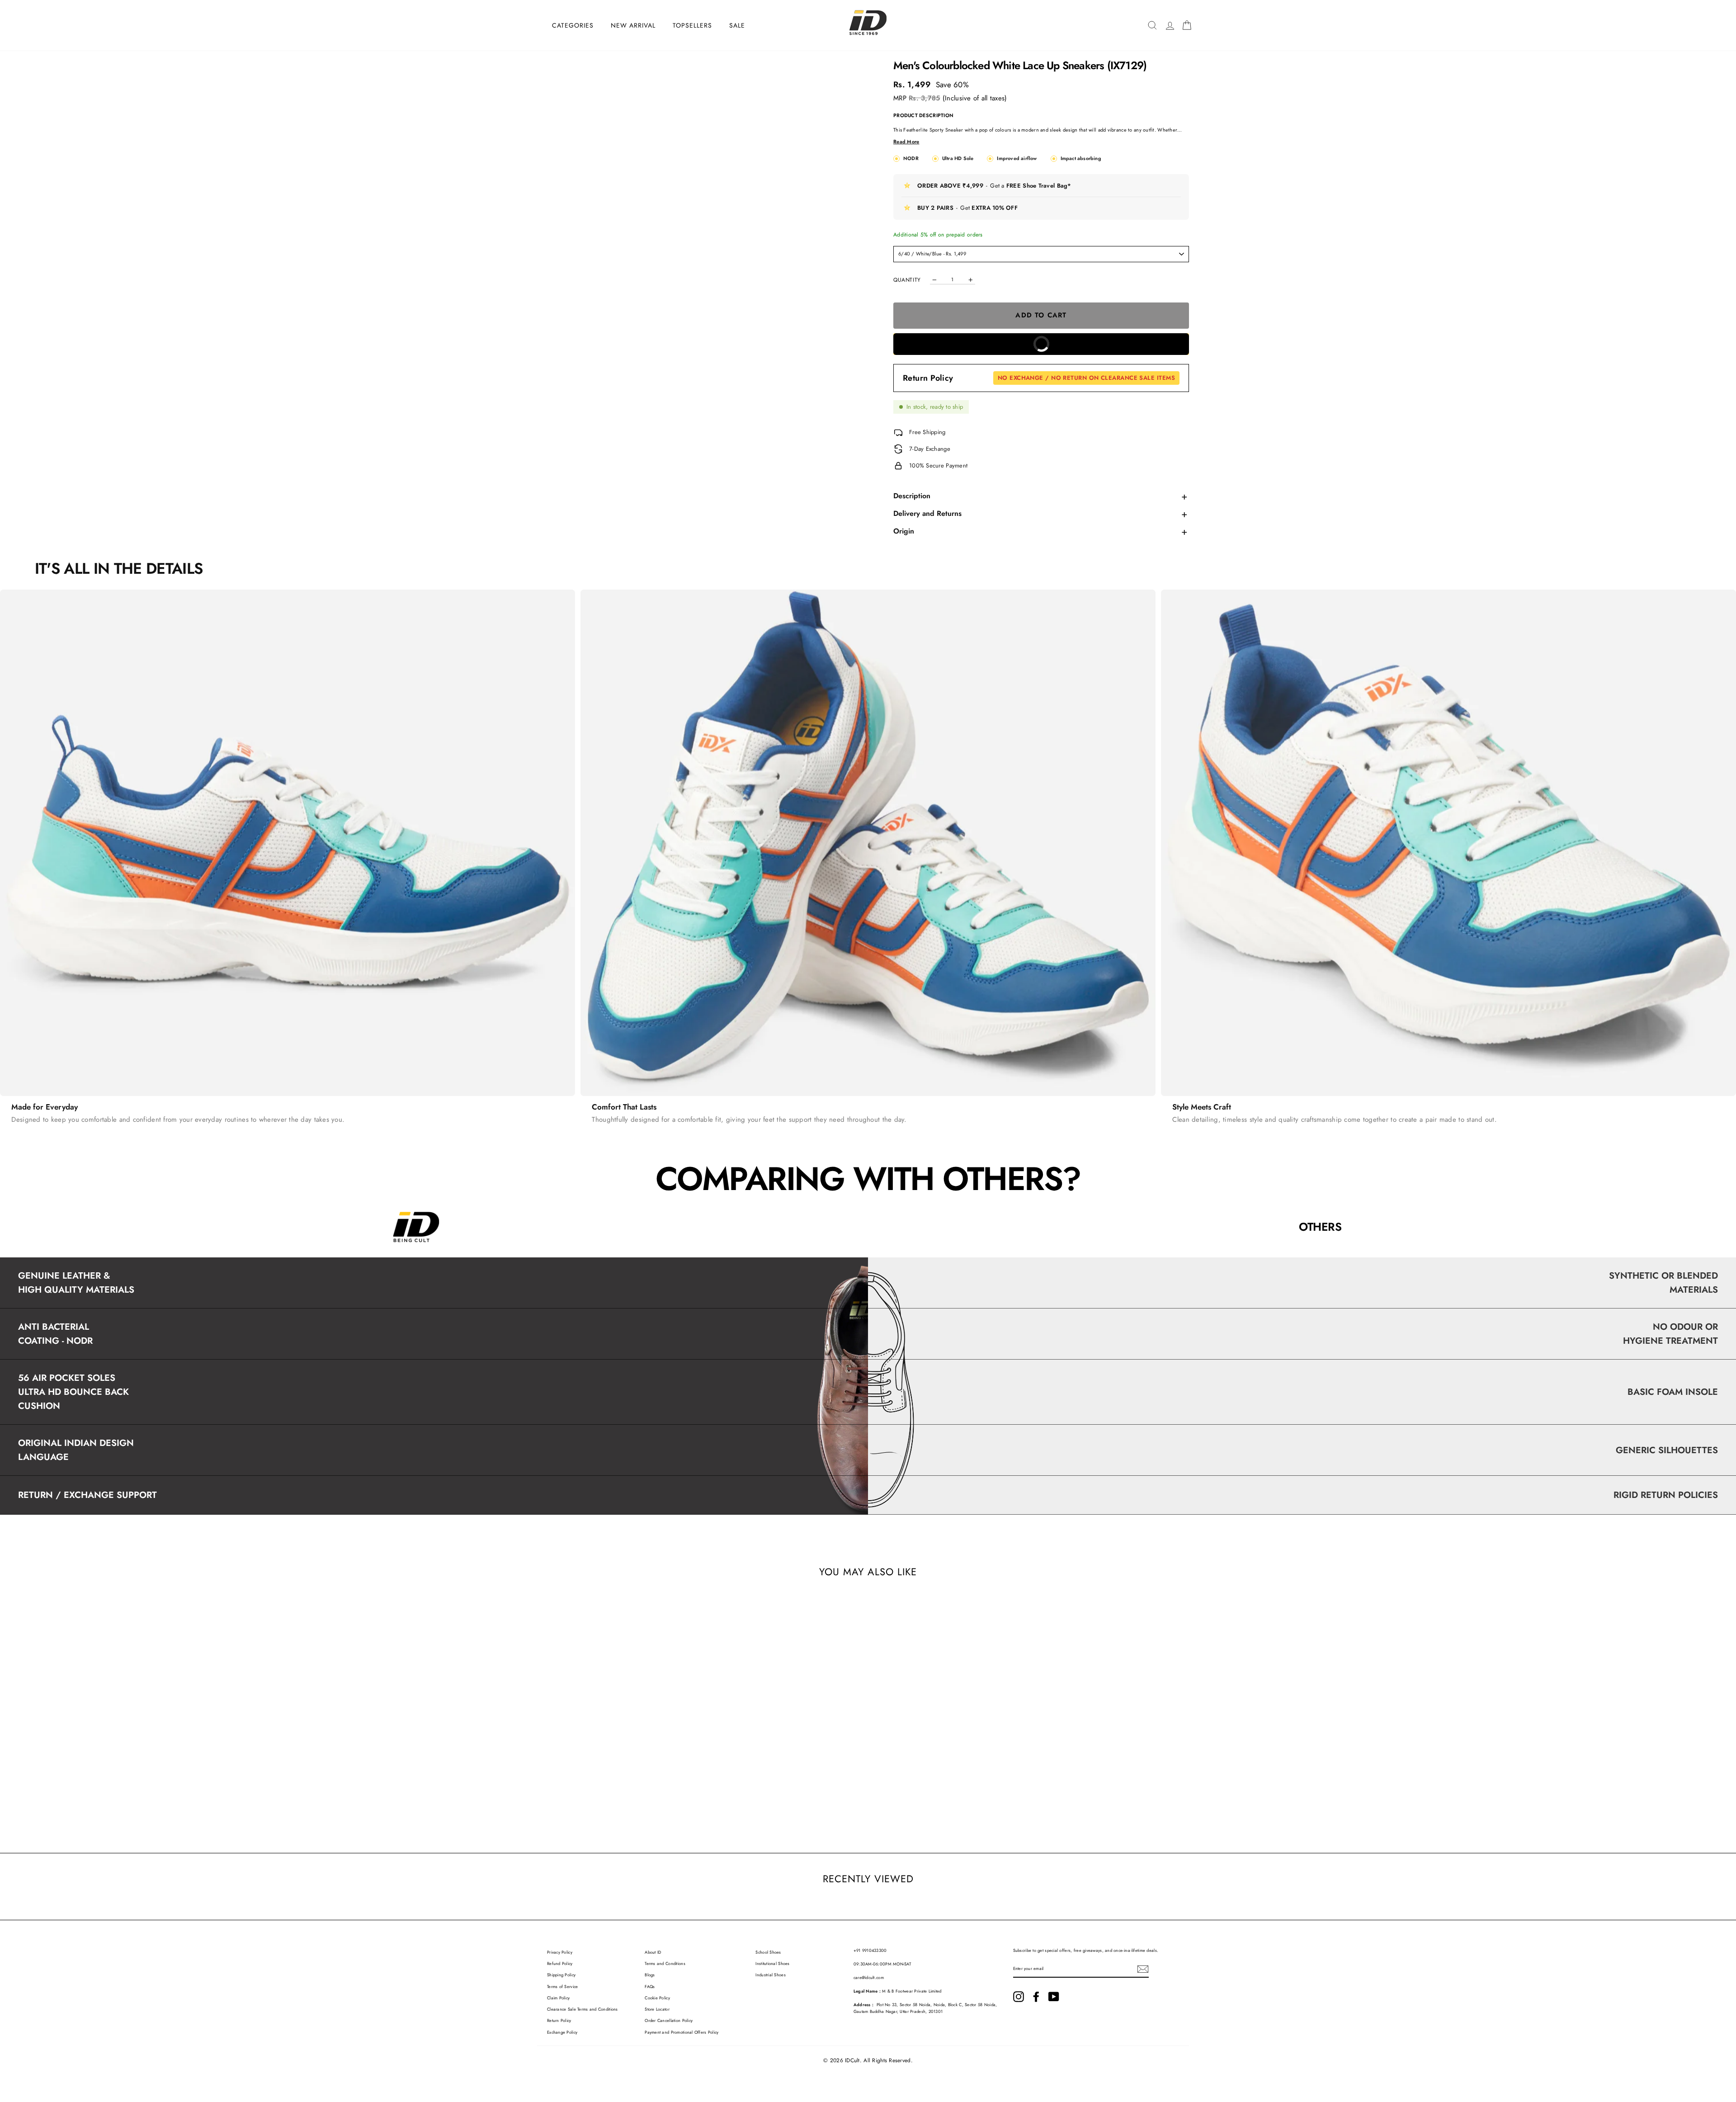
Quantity (907, 280)
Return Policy (1039, 378)
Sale (737, 25)
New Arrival (633, 25)
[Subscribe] (1143, 1969)
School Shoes (768, 1952)
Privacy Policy (560, 1952)
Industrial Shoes (770, 1975)
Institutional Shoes (772, 1964)
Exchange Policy (562, 2032)
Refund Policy (560, 1964)
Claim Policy (558, 1998)
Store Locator (657, 2009)
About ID (653, 1952)
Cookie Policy (657, 1998)
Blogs (650, 1975)
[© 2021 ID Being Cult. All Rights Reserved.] (1019, 1997)
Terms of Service (562, 1987)
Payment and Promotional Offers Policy (682, 2032)
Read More (906, 142)
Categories (573, 25)
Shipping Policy (561, 1975)
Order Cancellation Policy (669, 2021)
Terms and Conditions (665, 1964)
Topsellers (692, 25)
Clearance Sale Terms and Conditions (583, 2009)
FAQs (650, 1987)
